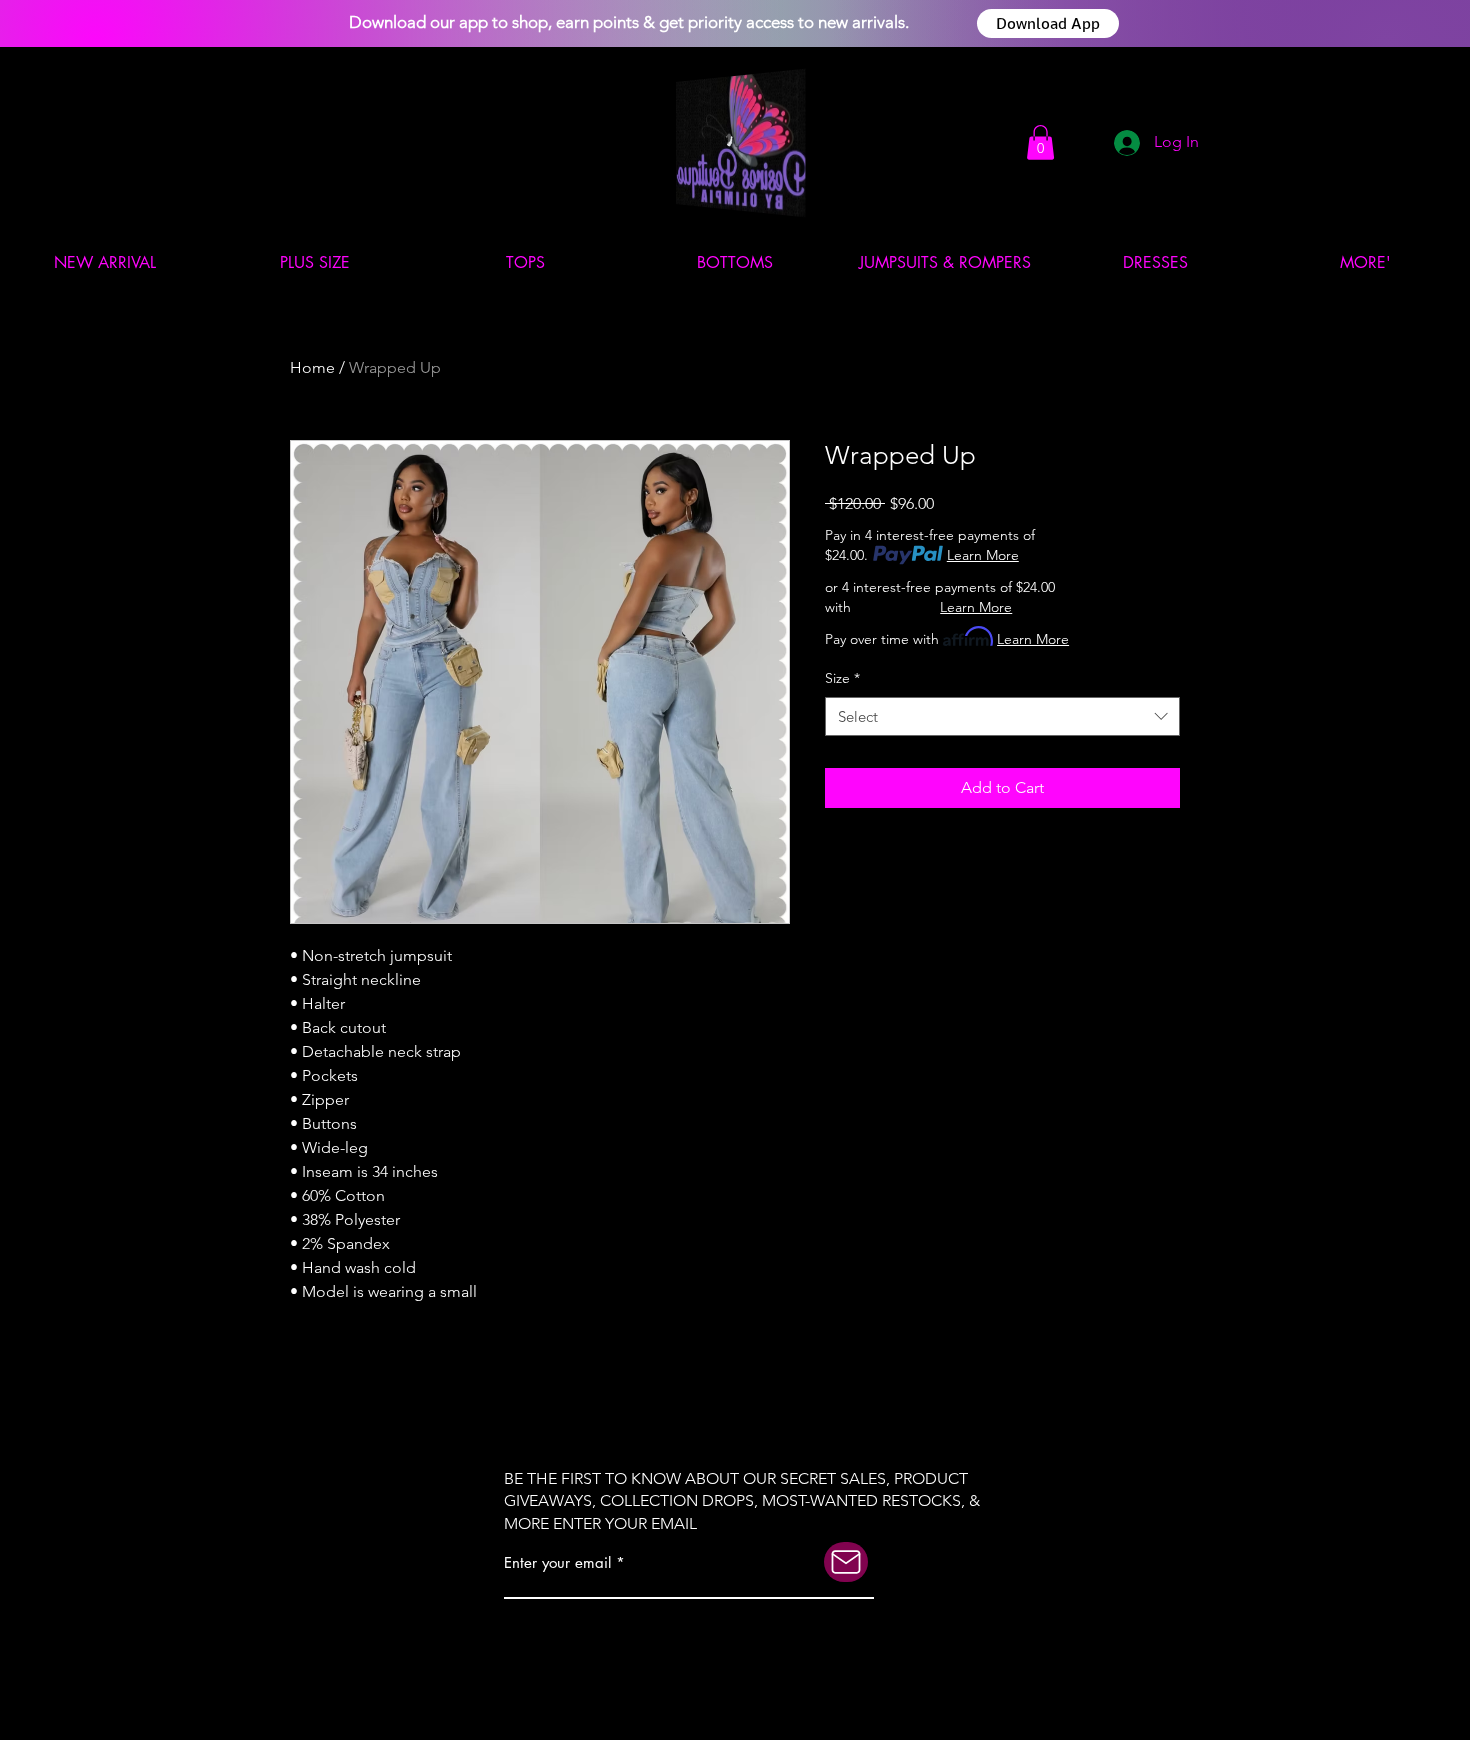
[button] (1040, 142)
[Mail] (846, 1562)
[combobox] (1002, 716)
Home (312, 367)
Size (842, 678)
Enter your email (557, 1562)
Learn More (983, 555)
